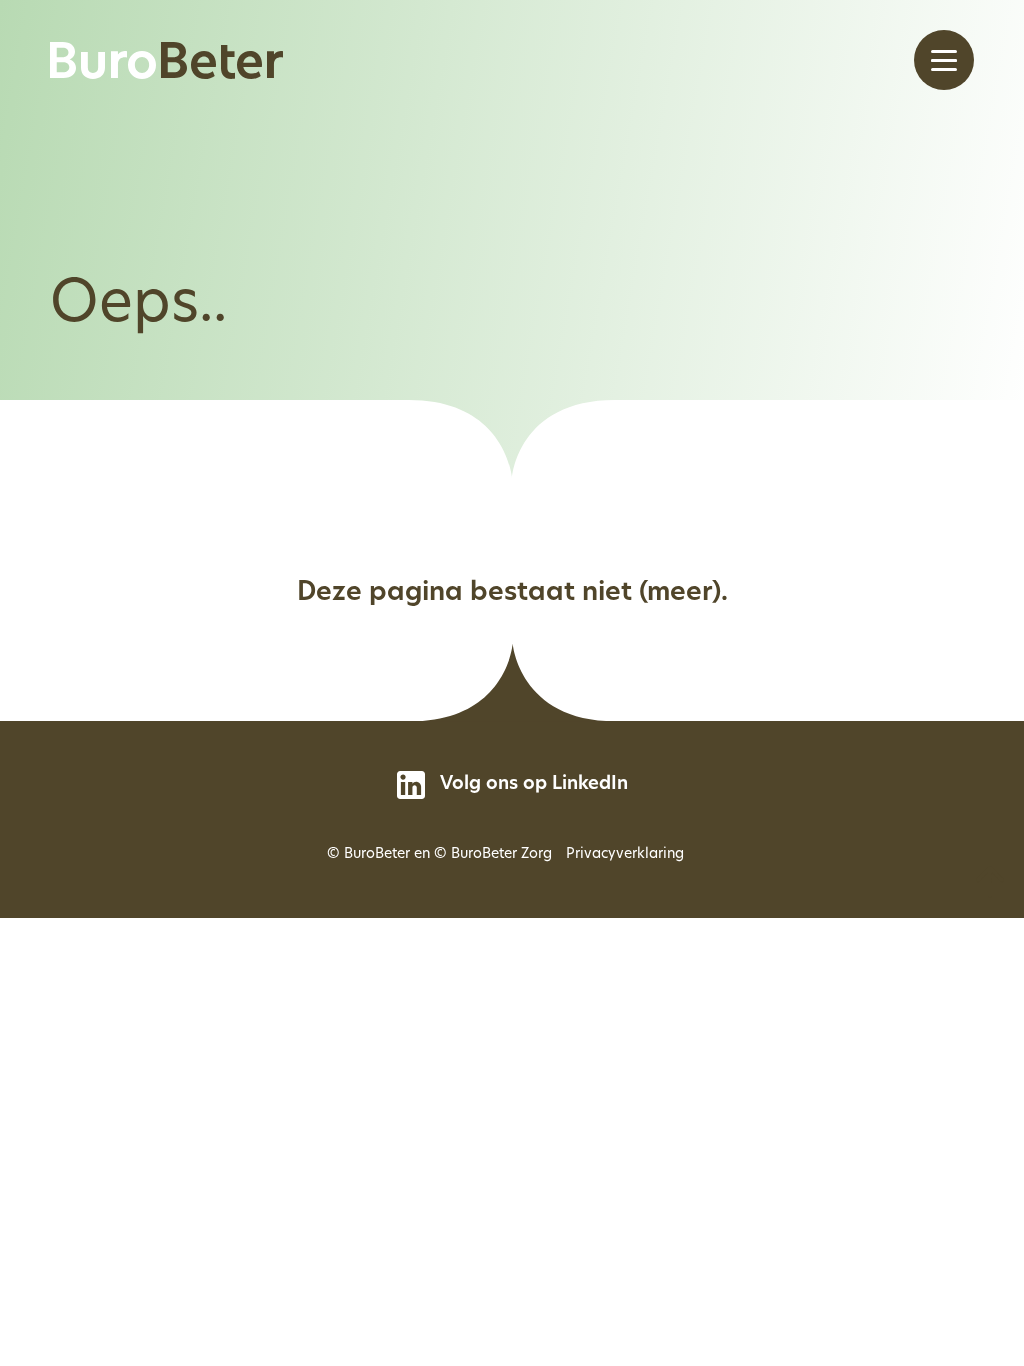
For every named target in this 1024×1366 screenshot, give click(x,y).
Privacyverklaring (625, 854)
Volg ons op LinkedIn (534, 785)
